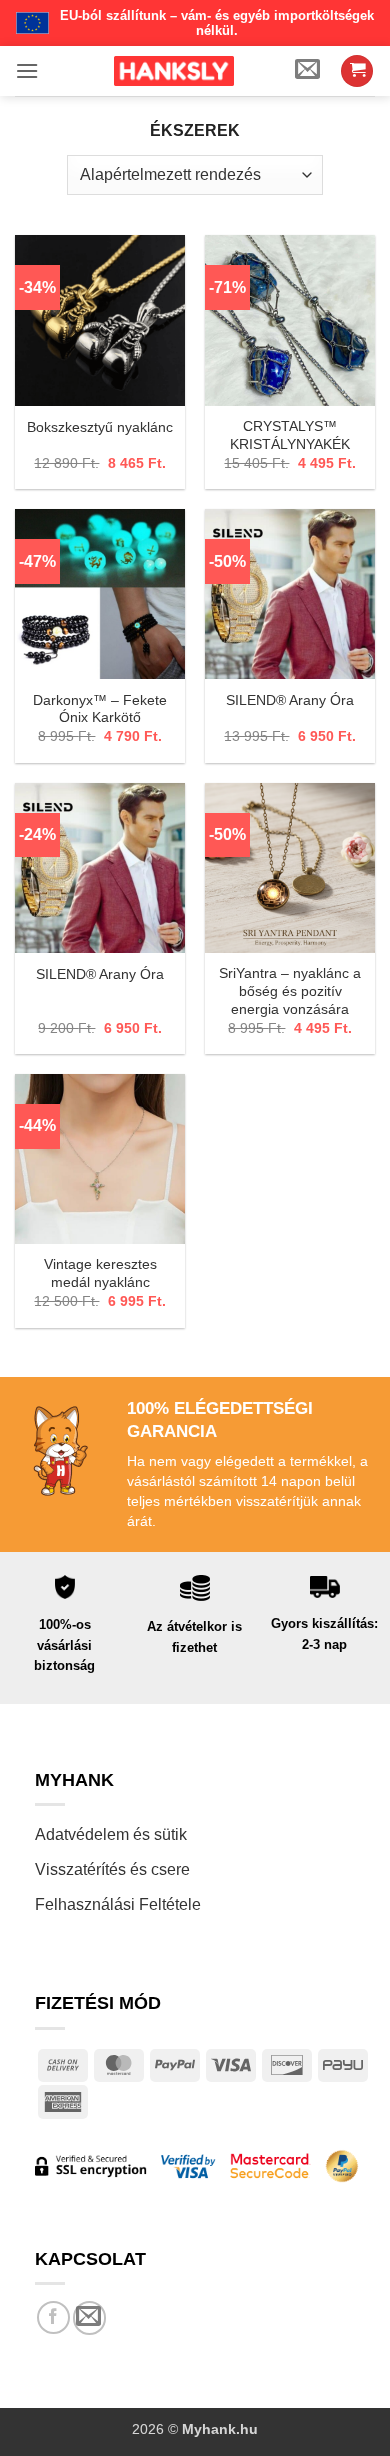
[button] (27, 70)
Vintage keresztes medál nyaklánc (100, 1273)
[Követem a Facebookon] (53, 2317)
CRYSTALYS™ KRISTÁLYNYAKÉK (290, 435)
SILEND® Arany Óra (290, 700)
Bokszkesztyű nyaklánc (100, 427)
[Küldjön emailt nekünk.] (89, 2318)
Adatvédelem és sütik (111, 1834)
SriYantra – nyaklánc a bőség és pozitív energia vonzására (290, 991)
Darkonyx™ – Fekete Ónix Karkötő (100, 709)
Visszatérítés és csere (112, 1869)
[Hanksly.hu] (174, 71)
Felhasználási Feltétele (118, 1904)
